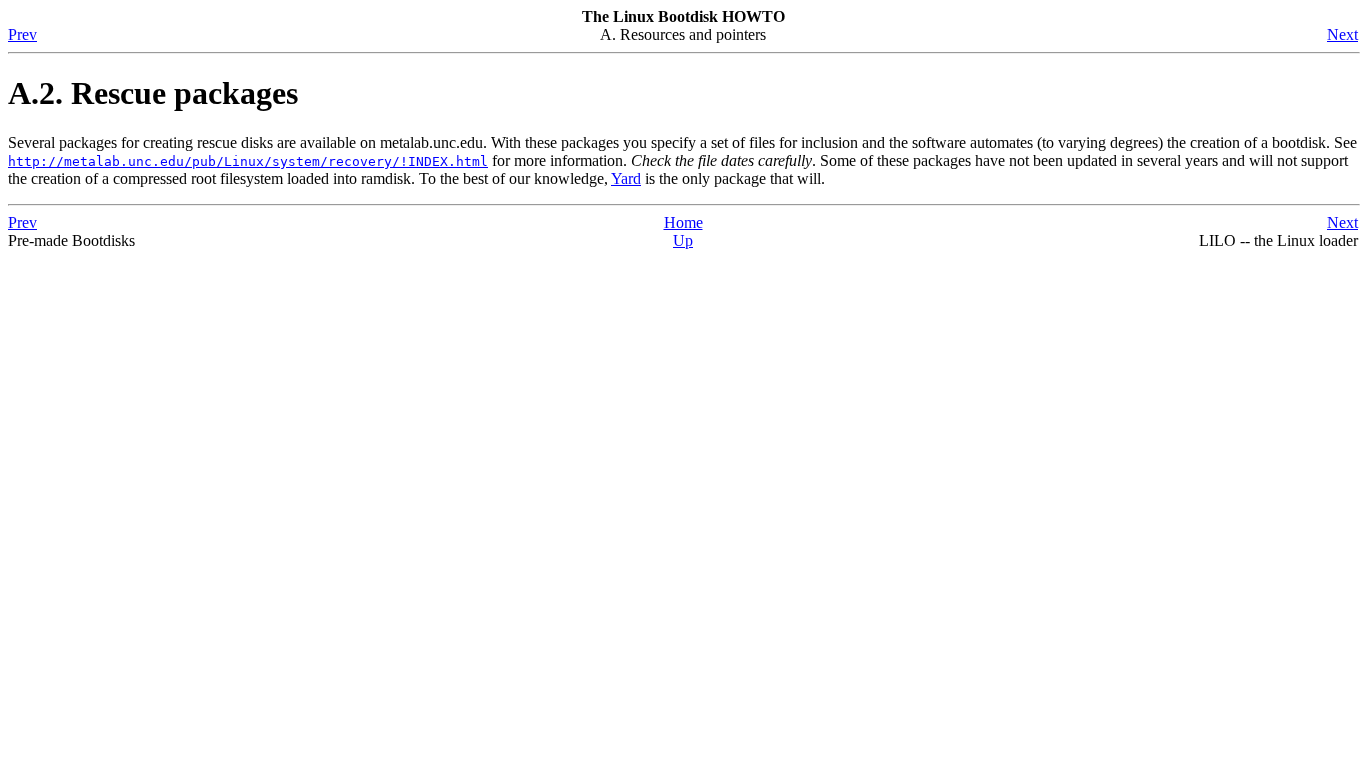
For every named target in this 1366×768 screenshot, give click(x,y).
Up (683, 240)
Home (683, 222)
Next (1342, 34)
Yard (626, 178)
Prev (22, 34)
